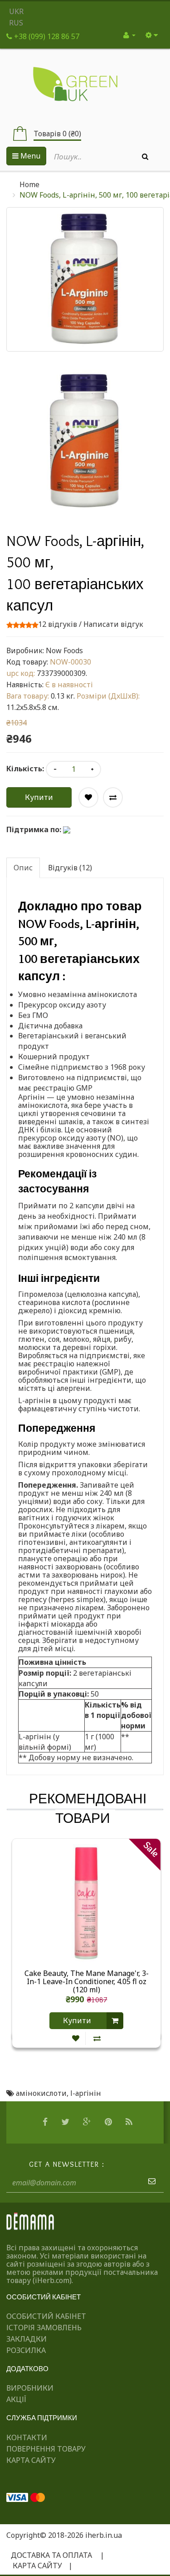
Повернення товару (46, 2449)
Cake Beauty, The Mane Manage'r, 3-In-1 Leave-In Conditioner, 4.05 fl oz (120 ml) (87, 1981)
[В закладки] (76, 2038)
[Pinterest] (109, 2122)
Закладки (27, 2339)
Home (29, 184)
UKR (16, 11)
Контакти (27, 2437)
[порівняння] (97, 2038)
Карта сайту (31, 2460)
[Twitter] (66, 2122)
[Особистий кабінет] (129, 35)
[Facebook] (46, 2122)
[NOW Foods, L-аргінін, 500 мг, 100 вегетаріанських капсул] (85, 441)
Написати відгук (113, 624)
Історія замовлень (44, 2328)
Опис (23, 868)
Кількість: (25, 769)
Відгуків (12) (70, 868)
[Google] (88, 2122)
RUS (16, 23)
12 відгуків (58, 624)
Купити (39, 797)
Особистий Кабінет (46, 2316)
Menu (29, 156)
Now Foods (64, 650)
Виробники (30, 2388)
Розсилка (26, 2350)
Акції (16, 2399)
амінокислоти (41, 2093)
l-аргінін (86, 2093)
